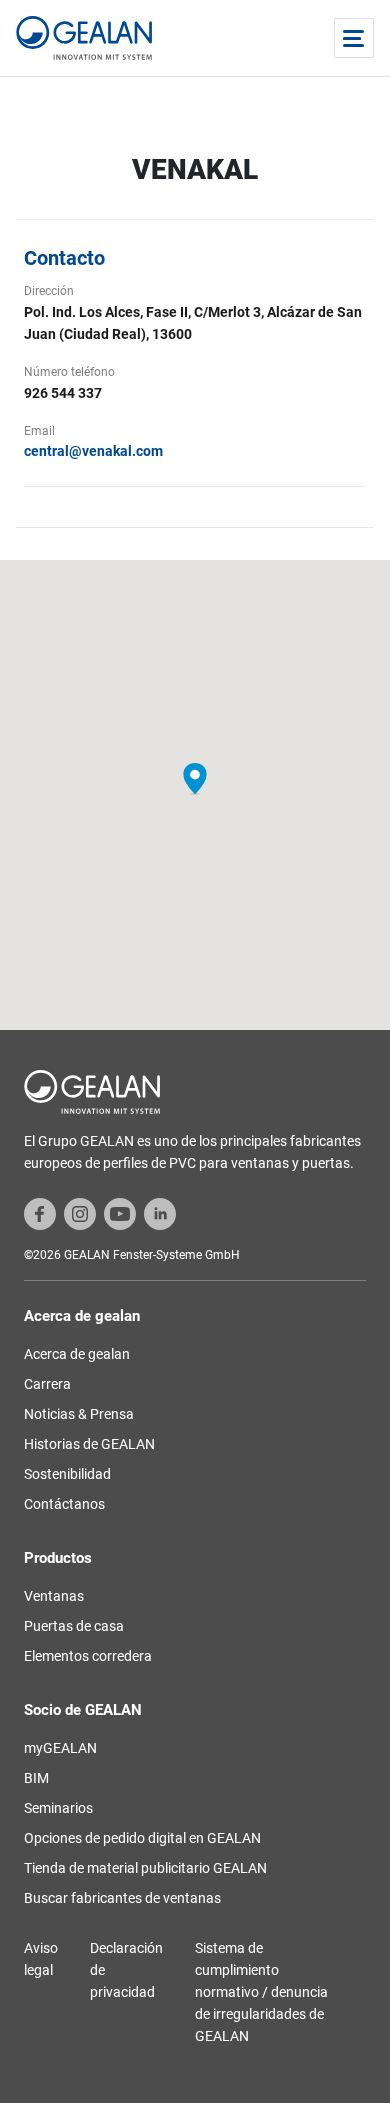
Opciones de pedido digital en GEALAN (142, 1838)
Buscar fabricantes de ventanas (122, 1898)
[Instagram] (80, 1213)
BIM (36, 1778)
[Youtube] (120, 1213)
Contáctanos (64, 1504)
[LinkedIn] (160, 1213)
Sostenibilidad (67, 1474)
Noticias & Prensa (79, 1414)
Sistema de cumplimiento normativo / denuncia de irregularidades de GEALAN (261, 1992)
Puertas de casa (74, 1626)
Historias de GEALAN (89, 1444)
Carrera (47, 1384)
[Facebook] (40, 1213)
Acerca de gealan (77, 1354)
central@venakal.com (93, 451)
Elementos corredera (88, 1656)
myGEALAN (60, 1748)
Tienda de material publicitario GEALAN (145, 1868)
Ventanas (54, 1596)
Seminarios (58, 1808)
